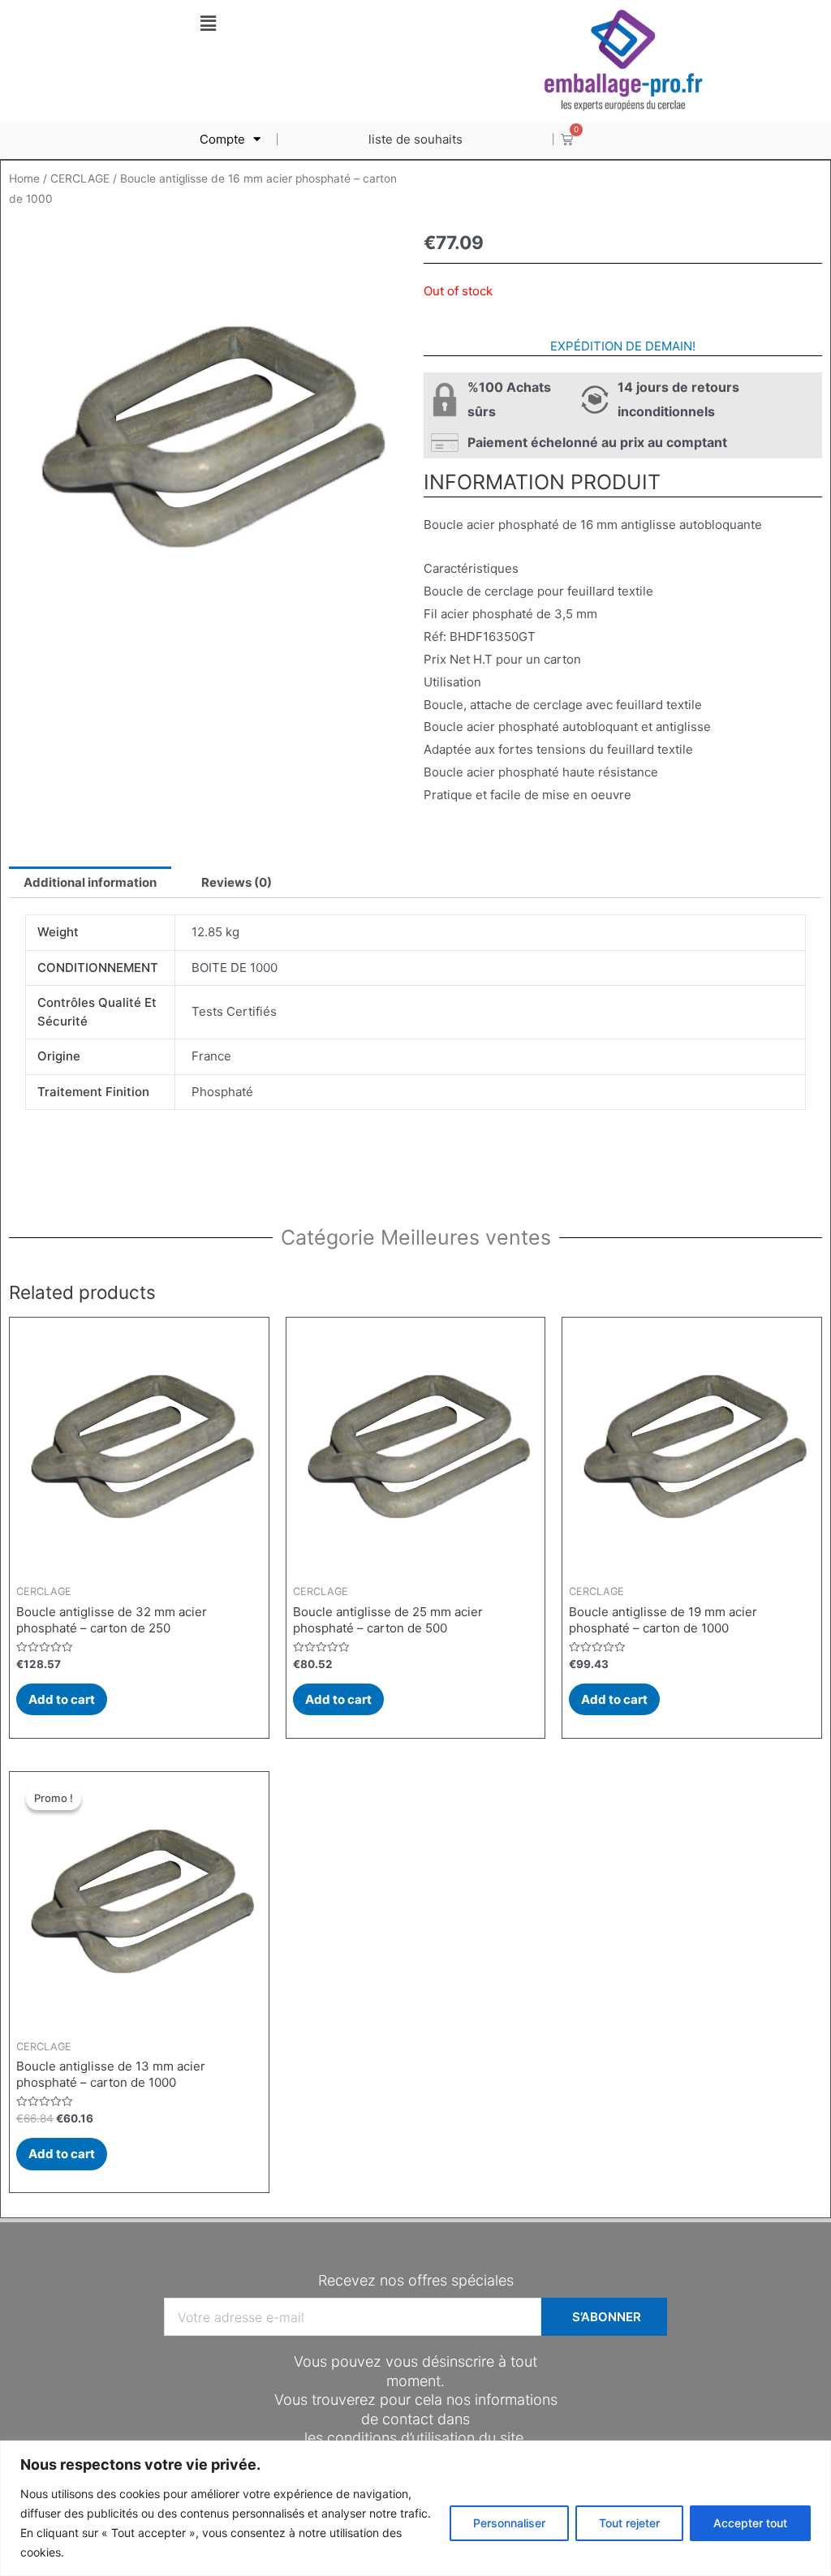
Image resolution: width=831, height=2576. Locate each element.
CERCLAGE (80, 178)
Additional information (90, 882)
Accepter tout (750, 2523)
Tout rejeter (629, 2523)
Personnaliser (509, 2523)
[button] (208, 23)
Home (24, 178)
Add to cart (62, 1699)
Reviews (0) (237, 882)
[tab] (90, 882)
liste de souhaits (415, 139)
